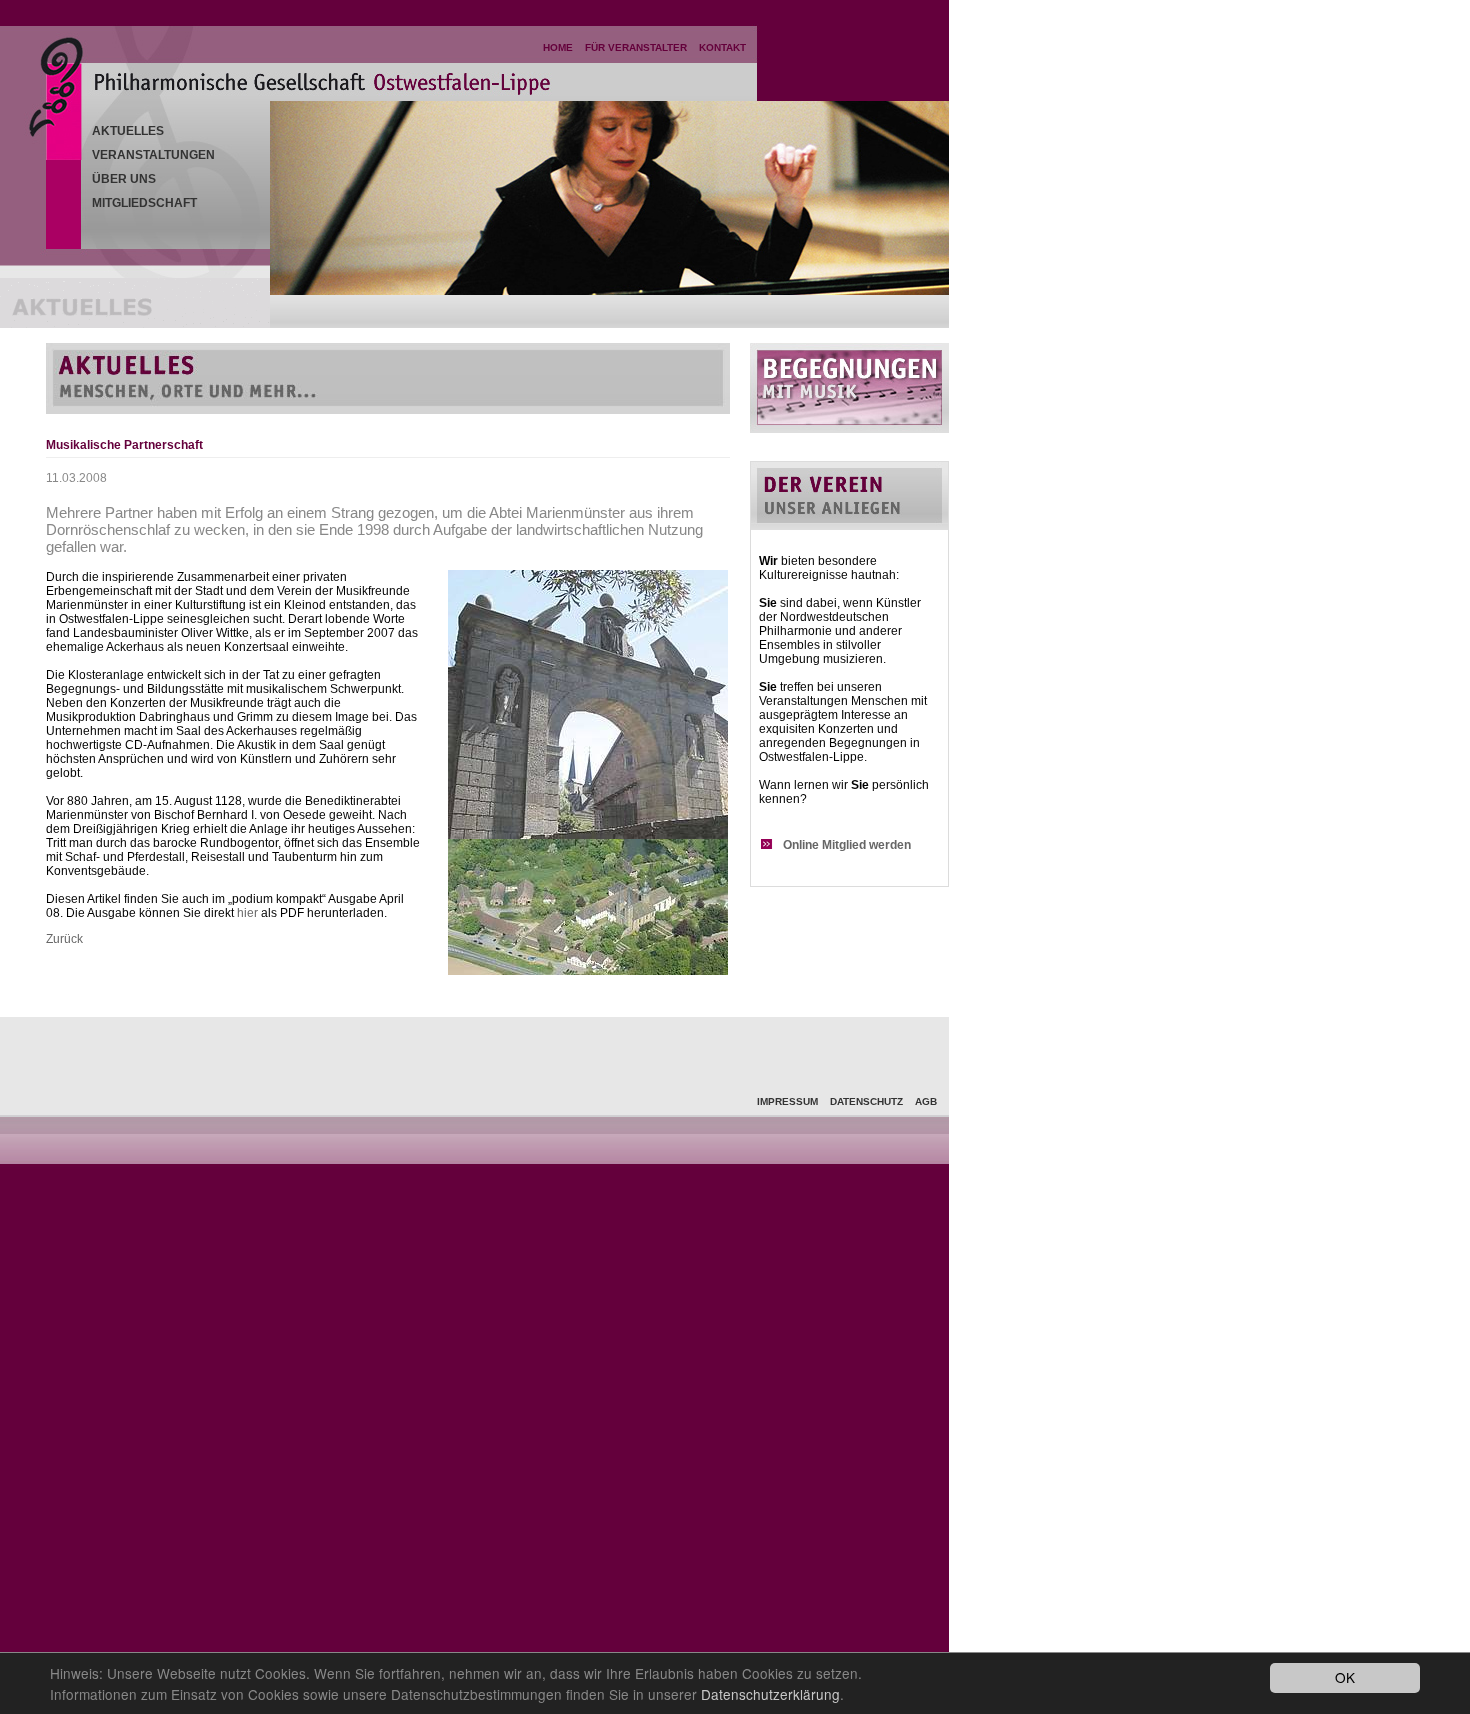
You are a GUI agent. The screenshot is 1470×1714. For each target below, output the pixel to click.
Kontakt (722, 47)
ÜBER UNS (124, 179)
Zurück (64, 939)
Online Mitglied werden (847, 845)
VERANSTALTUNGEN (153, 155)
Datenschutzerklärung (770, 1694)
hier (247, 913)
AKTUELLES (128, 131)
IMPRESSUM (787, 1101)
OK (1345, 1677)
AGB (926, 1101)
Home (558, 47)
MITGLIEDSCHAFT (144, 203)
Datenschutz (866, 1101)
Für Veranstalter (636, 47)
